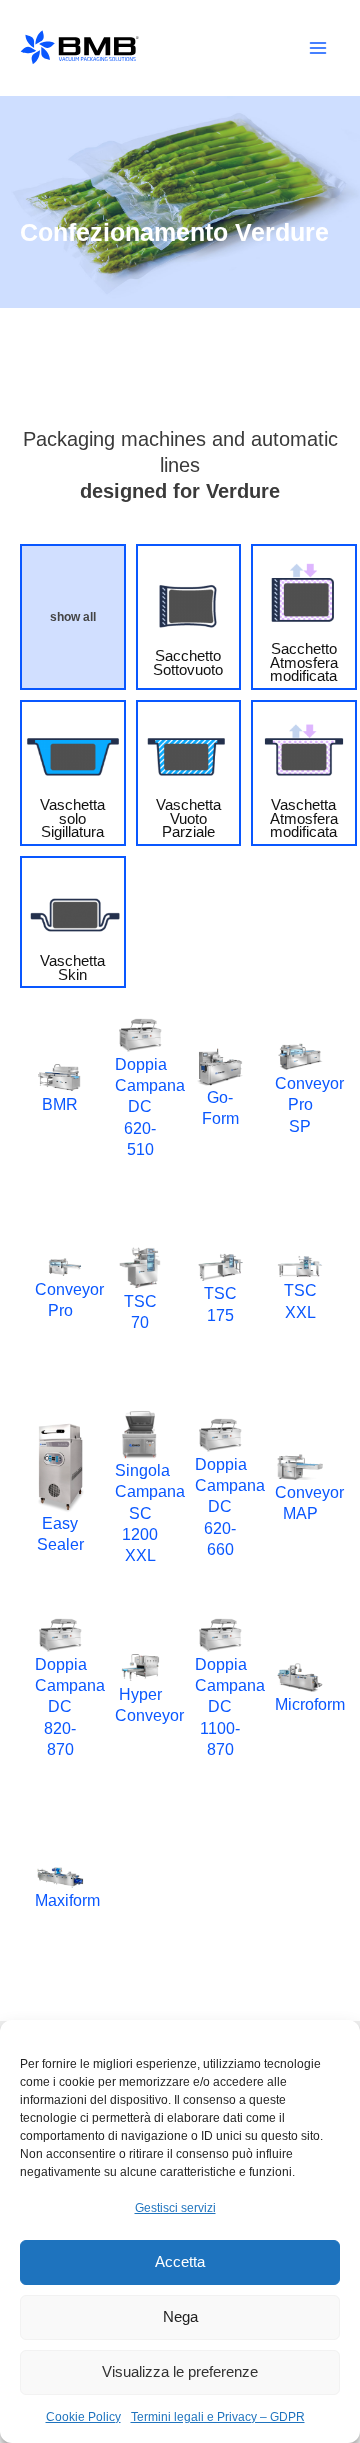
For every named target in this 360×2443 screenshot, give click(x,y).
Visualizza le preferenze (180, 2371)
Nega (180, 2316)
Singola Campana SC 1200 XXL (140, 1512)
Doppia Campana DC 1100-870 (220, 1706)
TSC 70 (140, 1311)
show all (73, 617)
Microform (300, 1704)
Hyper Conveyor (140, 1704)
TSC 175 (220, 1303)
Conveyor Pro (60, 1299)
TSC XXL (300, 1300)
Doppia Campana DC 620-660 (220, 1506)
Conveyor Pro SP (300, 1104)
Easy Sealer (60, 1533)
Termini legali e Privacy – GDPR (218, 2417)
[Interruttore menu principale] (317, 48)
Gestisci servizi (175, 2208)
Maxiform (60, 1900)
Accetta (180, 2261)
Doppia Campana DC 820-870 (60, 1706)
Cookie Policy (83, 2417)
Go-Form (220, 1107)
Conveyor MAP (300, 1502)
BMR (60, 1104)
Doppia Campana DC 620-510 (140, 1106)
